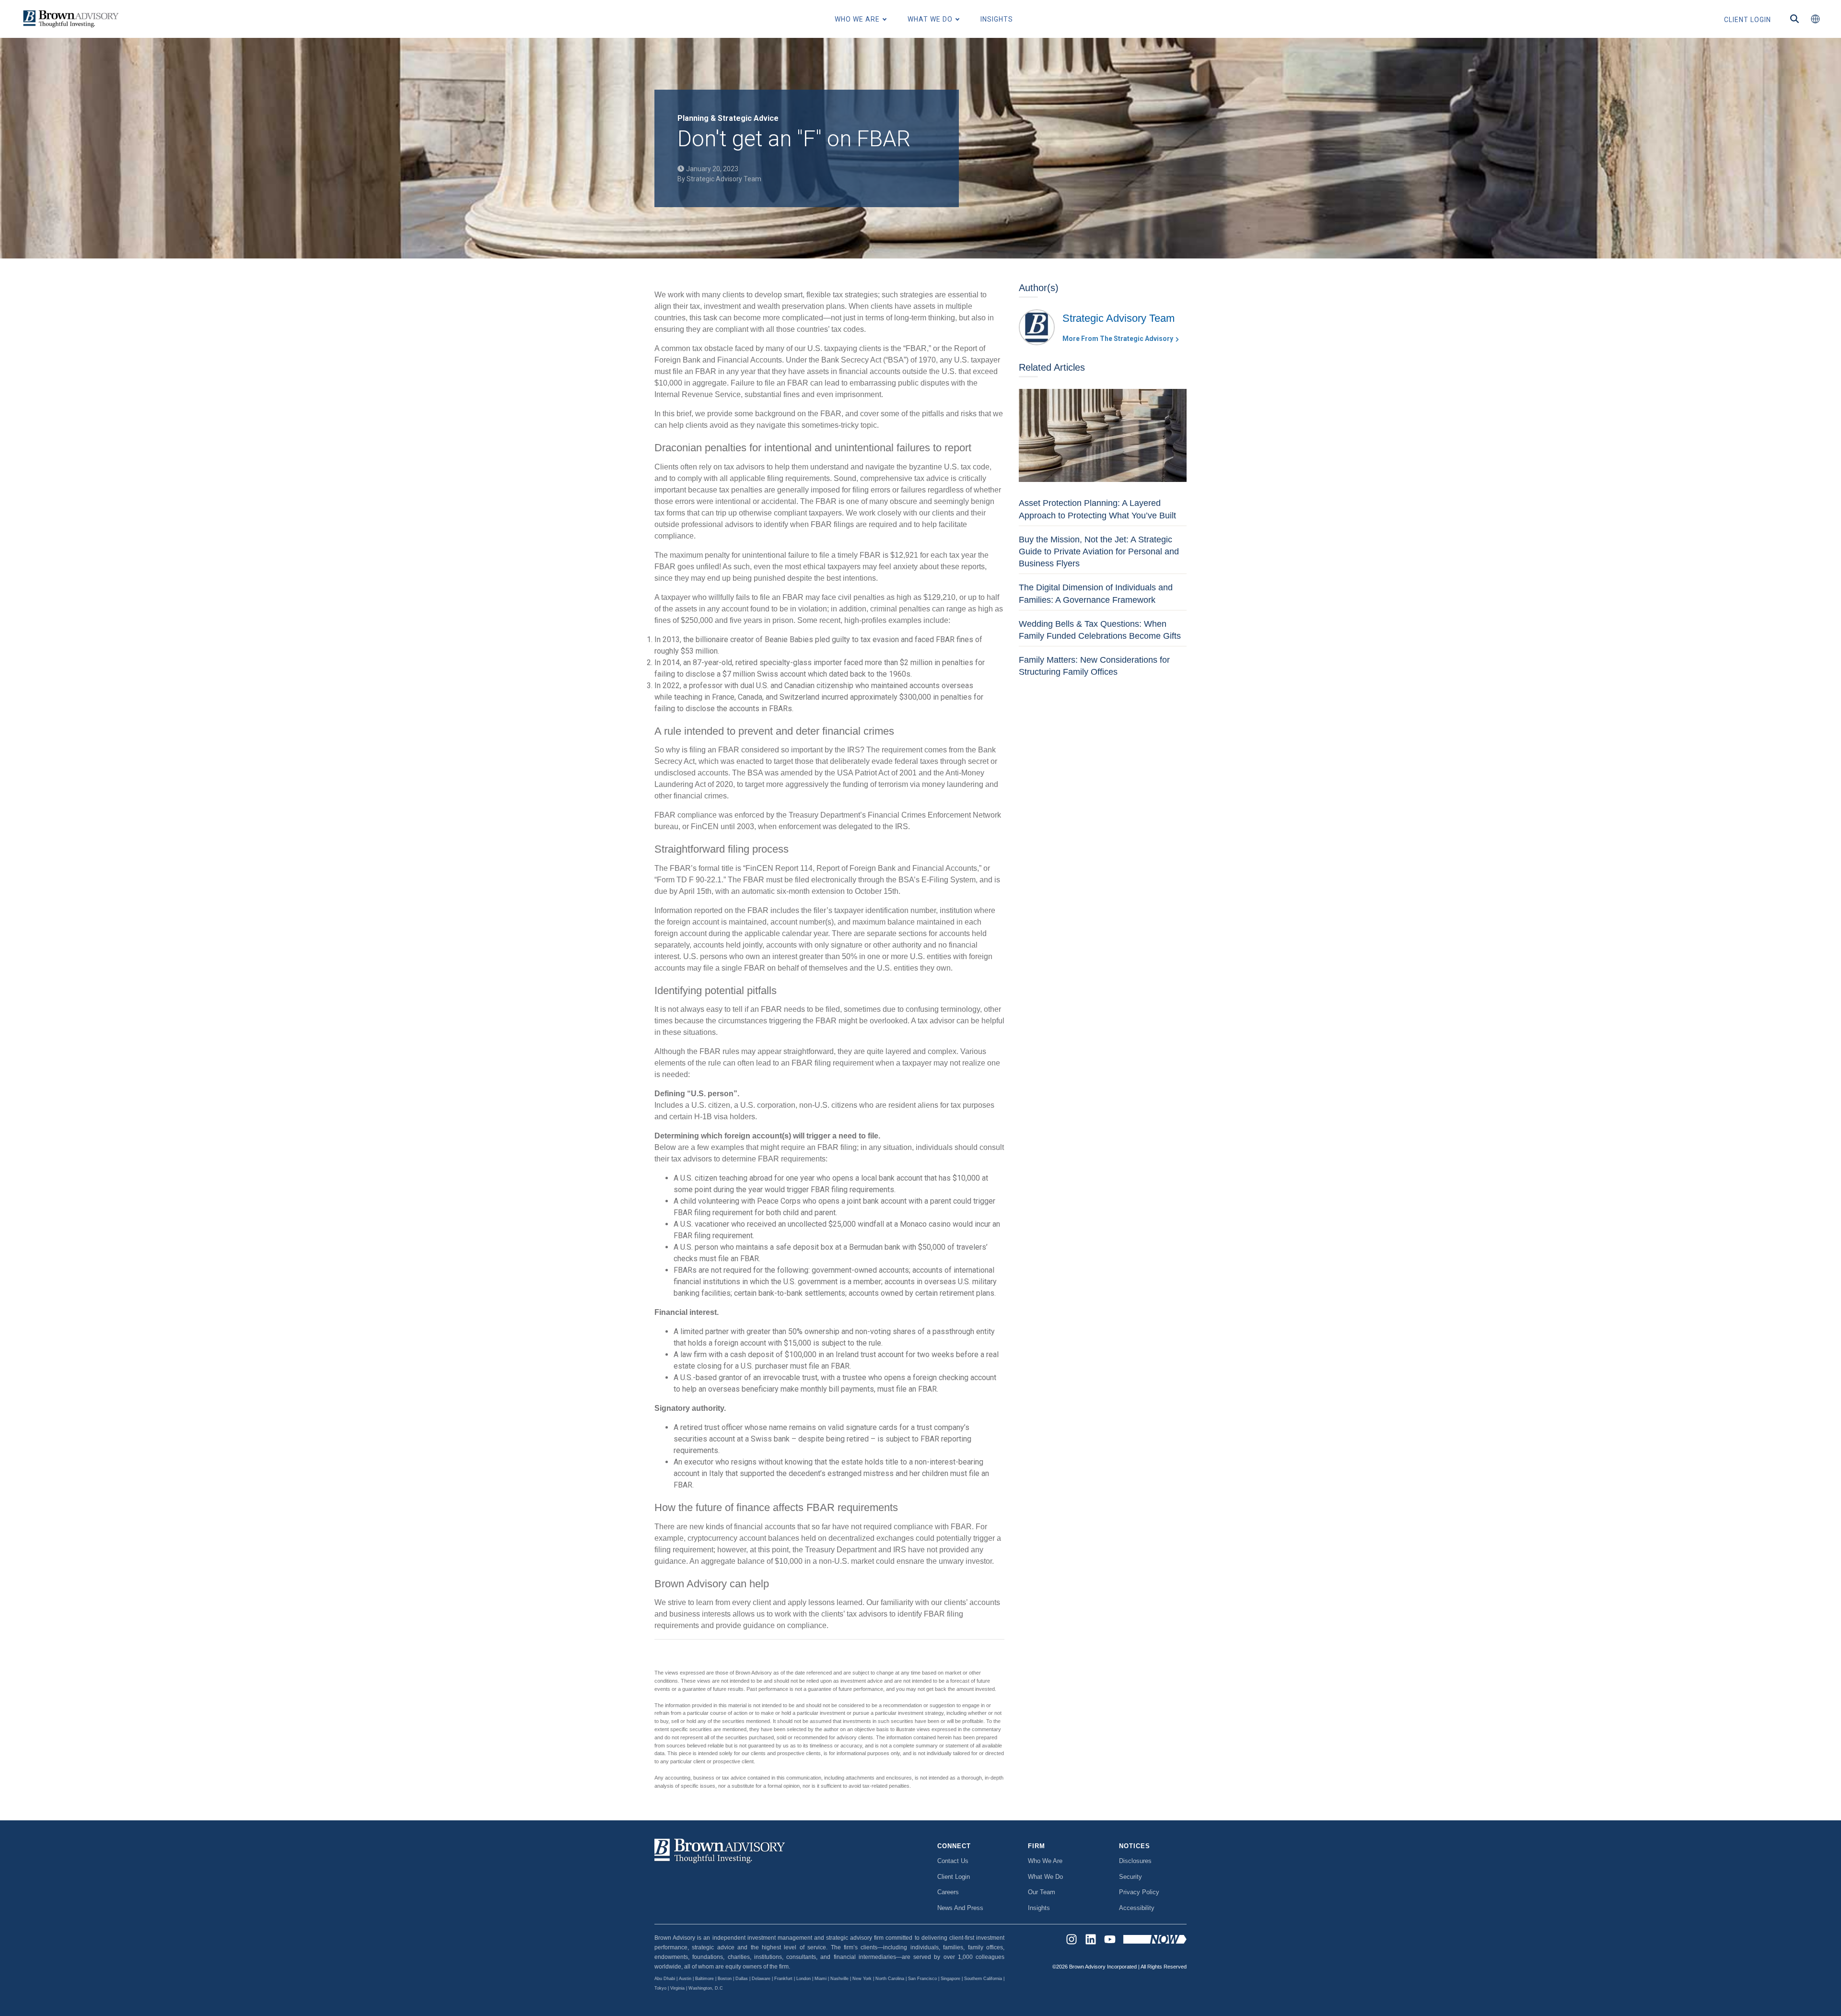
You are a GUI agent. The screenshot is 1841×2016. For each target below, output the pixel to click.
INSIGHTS (997, 19)
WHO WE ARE (857, 19)
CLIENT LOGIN (1748, 20)
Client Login (954, 1877)
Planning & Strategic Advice (728, 118)
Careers (948, 1892)
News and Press (960, 1908)
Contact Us (953, 1861)
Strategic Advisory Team (724, 179)
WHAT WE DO (930, 19)
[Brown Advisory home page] (70, 19)
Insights (1039, 1908)
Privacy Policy (1139, 1892)
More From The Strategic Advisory (1118, 339)
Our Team (1042, 1892)
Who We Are (1045, 1861)
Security (1130, 1877)
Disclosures (1135, 1861)
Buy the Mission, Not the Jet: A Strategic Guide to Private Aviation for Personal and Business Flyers (1099, 551)
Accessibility (1137, 1908)
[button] (1815, 19)
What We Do (1045, 1877)
